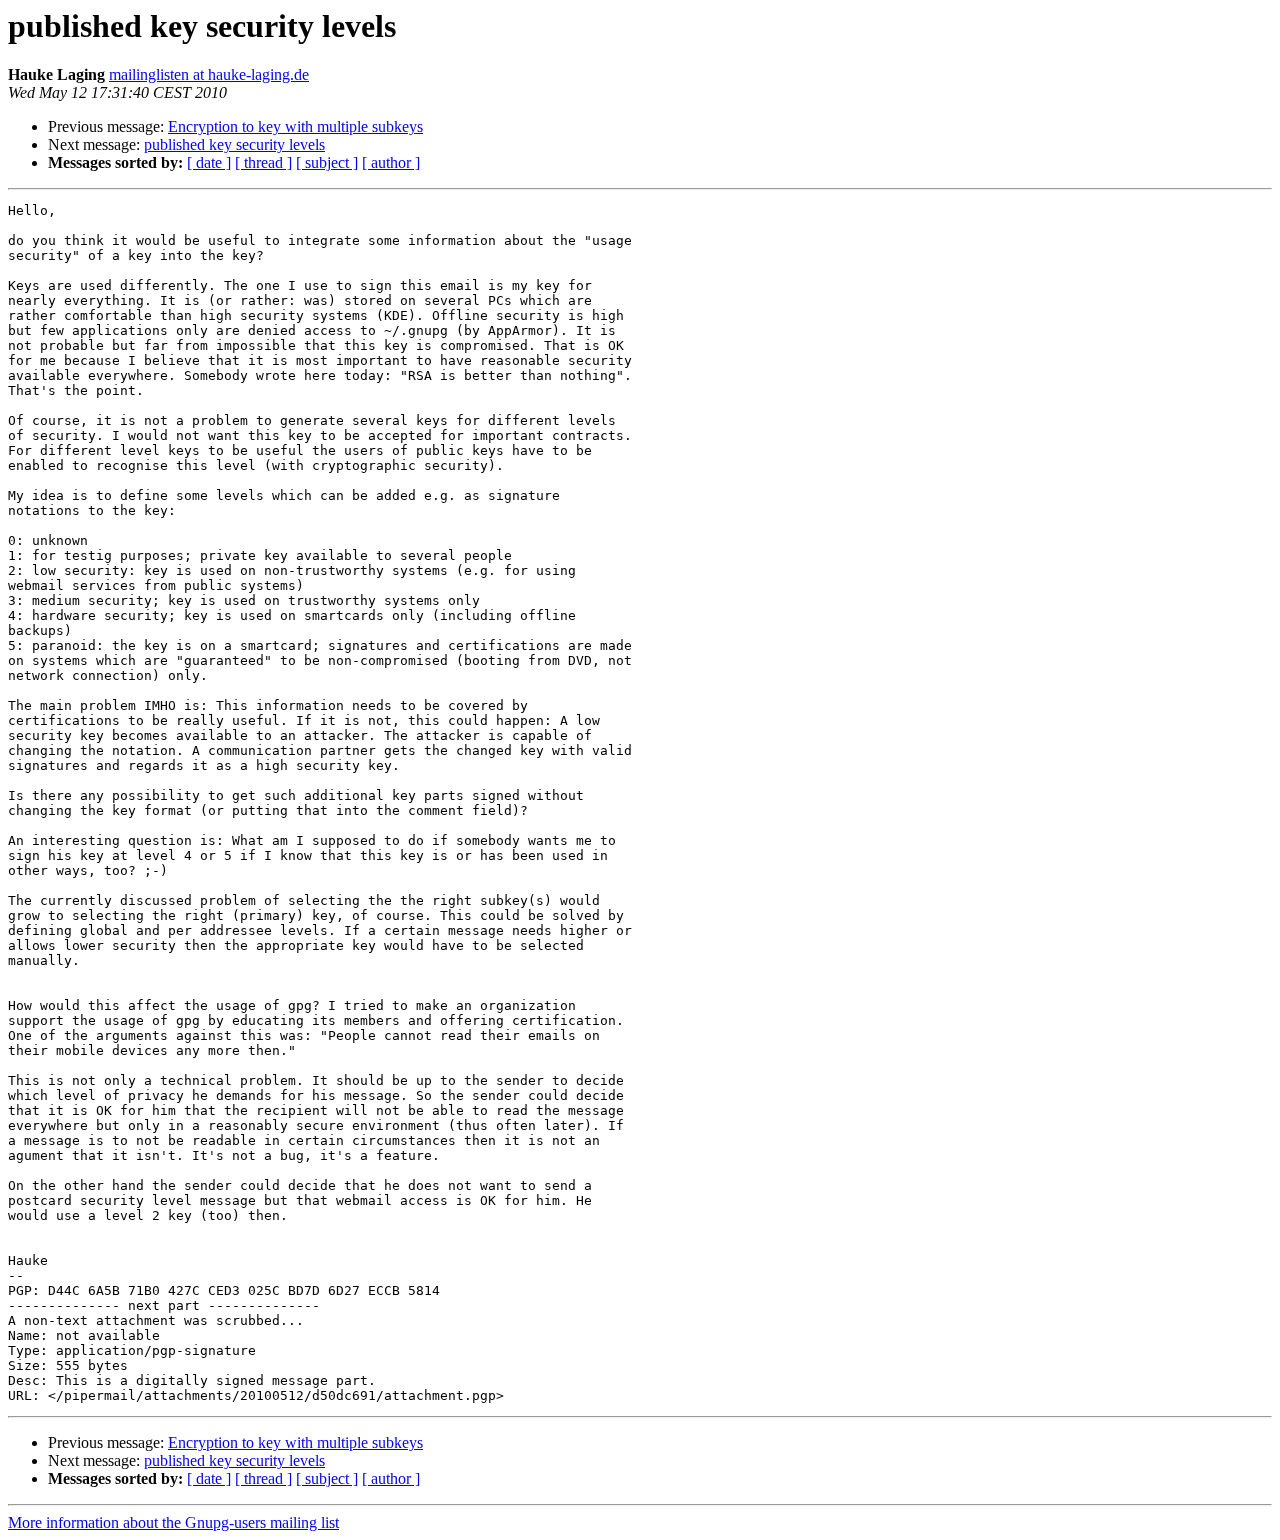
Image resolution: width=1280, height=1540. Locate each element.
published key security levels (234, 144)
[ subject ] (327, 162)
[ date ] (209, 162)
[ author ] (391, 162)
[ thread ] (263, 162)
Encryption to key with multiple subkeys (295, 126)
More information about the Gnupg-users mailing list (173, 1522)
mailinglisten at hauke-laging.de (209, 74)
